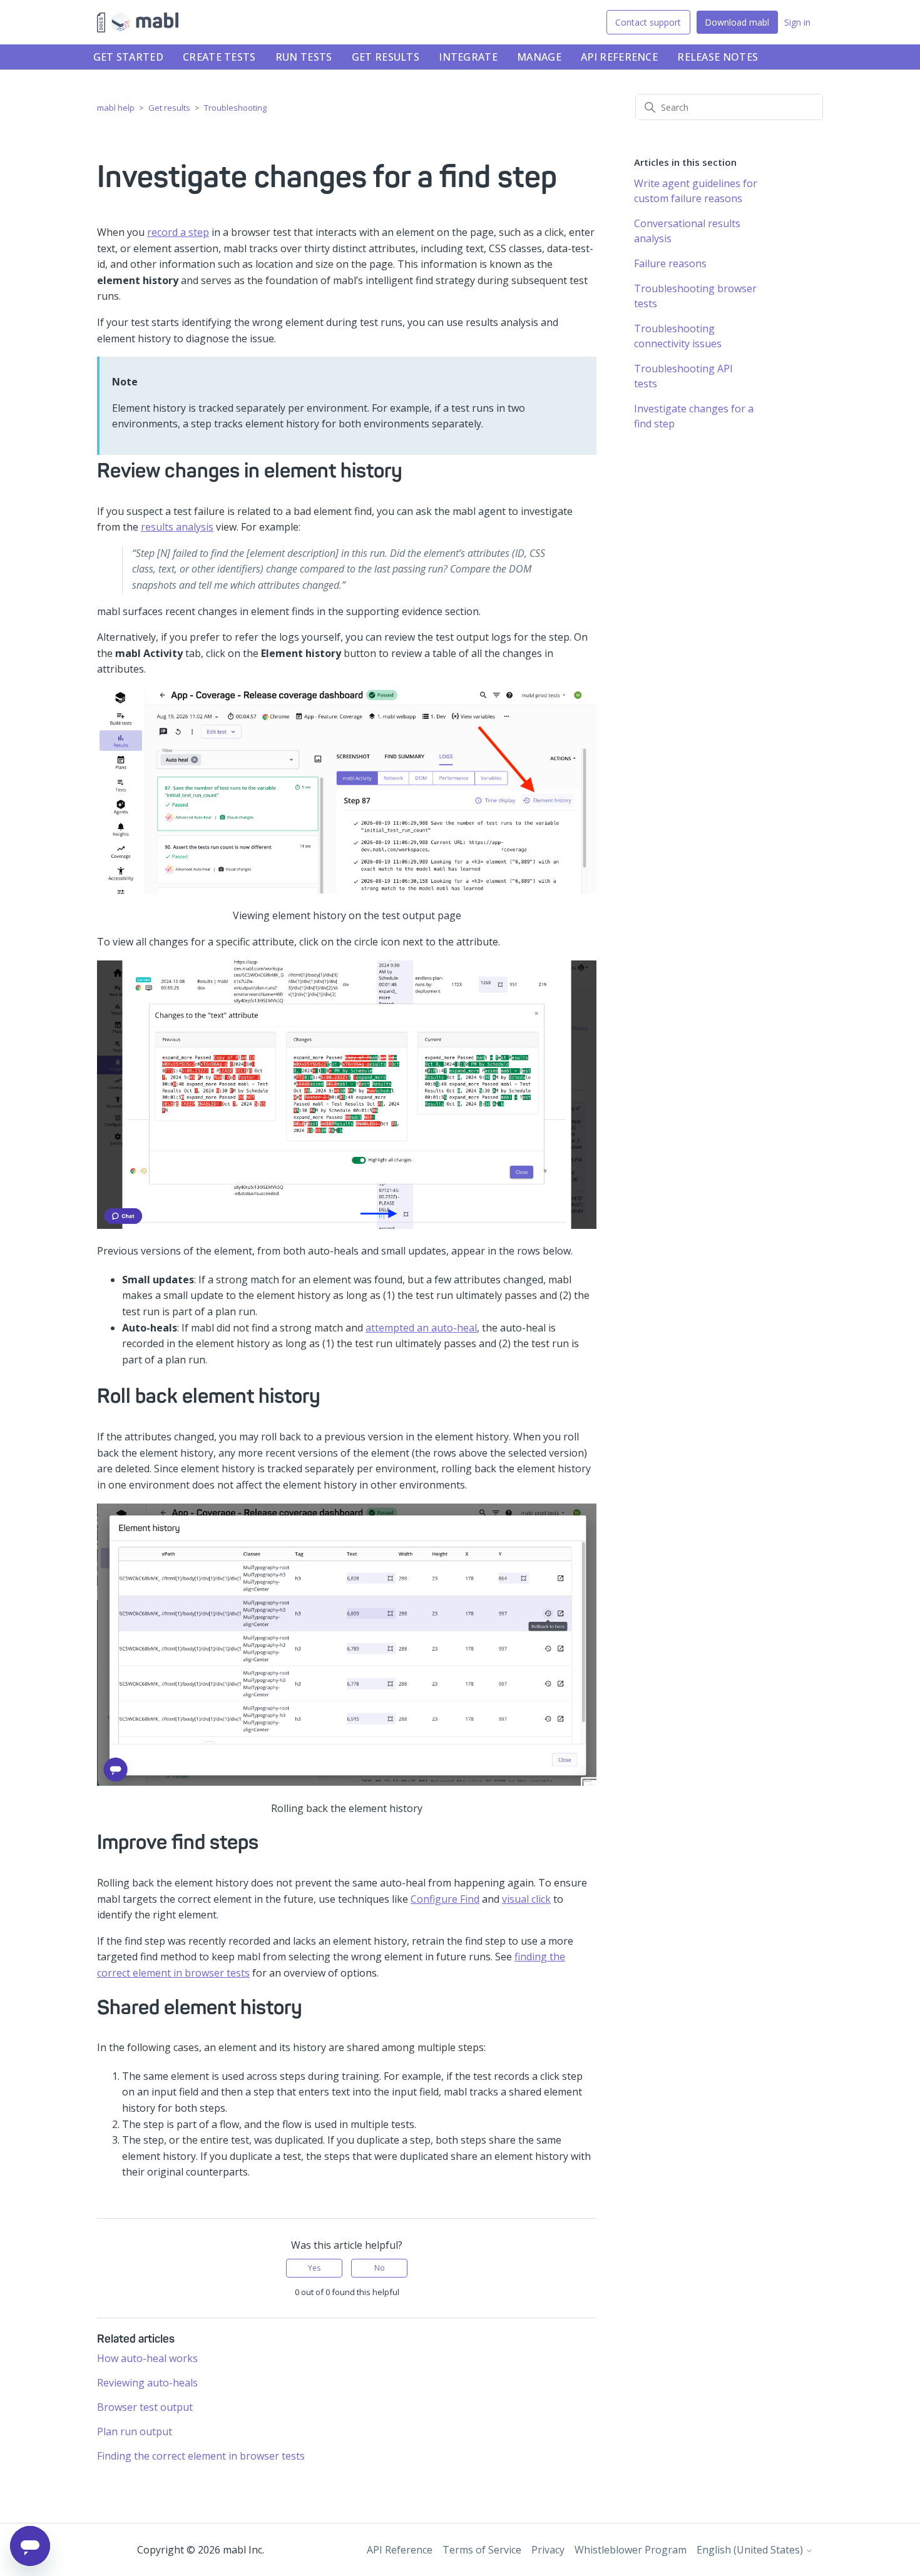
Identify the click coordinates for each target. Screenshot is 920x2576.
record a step (178, 232)
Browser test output (145, 2407)
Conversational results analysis (687, 231)
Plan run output (135, 2431)
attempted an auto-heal (421, 1328)
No (380, 2268)
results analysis (177, 527)
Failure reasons (670, 263)
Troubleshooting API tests (683, 376)
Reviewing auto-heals (147, 2383)
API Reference (619, 57)
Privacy (548, 2550)
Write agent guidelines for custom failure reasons (696, 191)
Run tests (304, 57)
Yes (314, 2268)
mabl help (116, 108)
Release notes (718, 57)
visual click (526, 1899)
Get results (386, 57)
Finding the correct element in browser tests (201, 2456)
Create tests (219, 57)
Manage (539, 57)
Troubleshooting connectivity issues (678, 336)
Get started (128, 57)
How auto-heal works (147, 2358)
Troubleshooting (235, 108)
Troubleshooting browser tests (695, 296)
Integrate (468, 57)
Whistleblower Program (631, 2550)
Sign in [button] (797, 22)
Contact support (648, 22)
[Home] (138, 23)
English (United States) (751, 2550)
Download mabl (737, 22)
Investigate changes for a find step (694, 416)
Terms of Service (482, 2550)
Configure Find (445, 1899)
